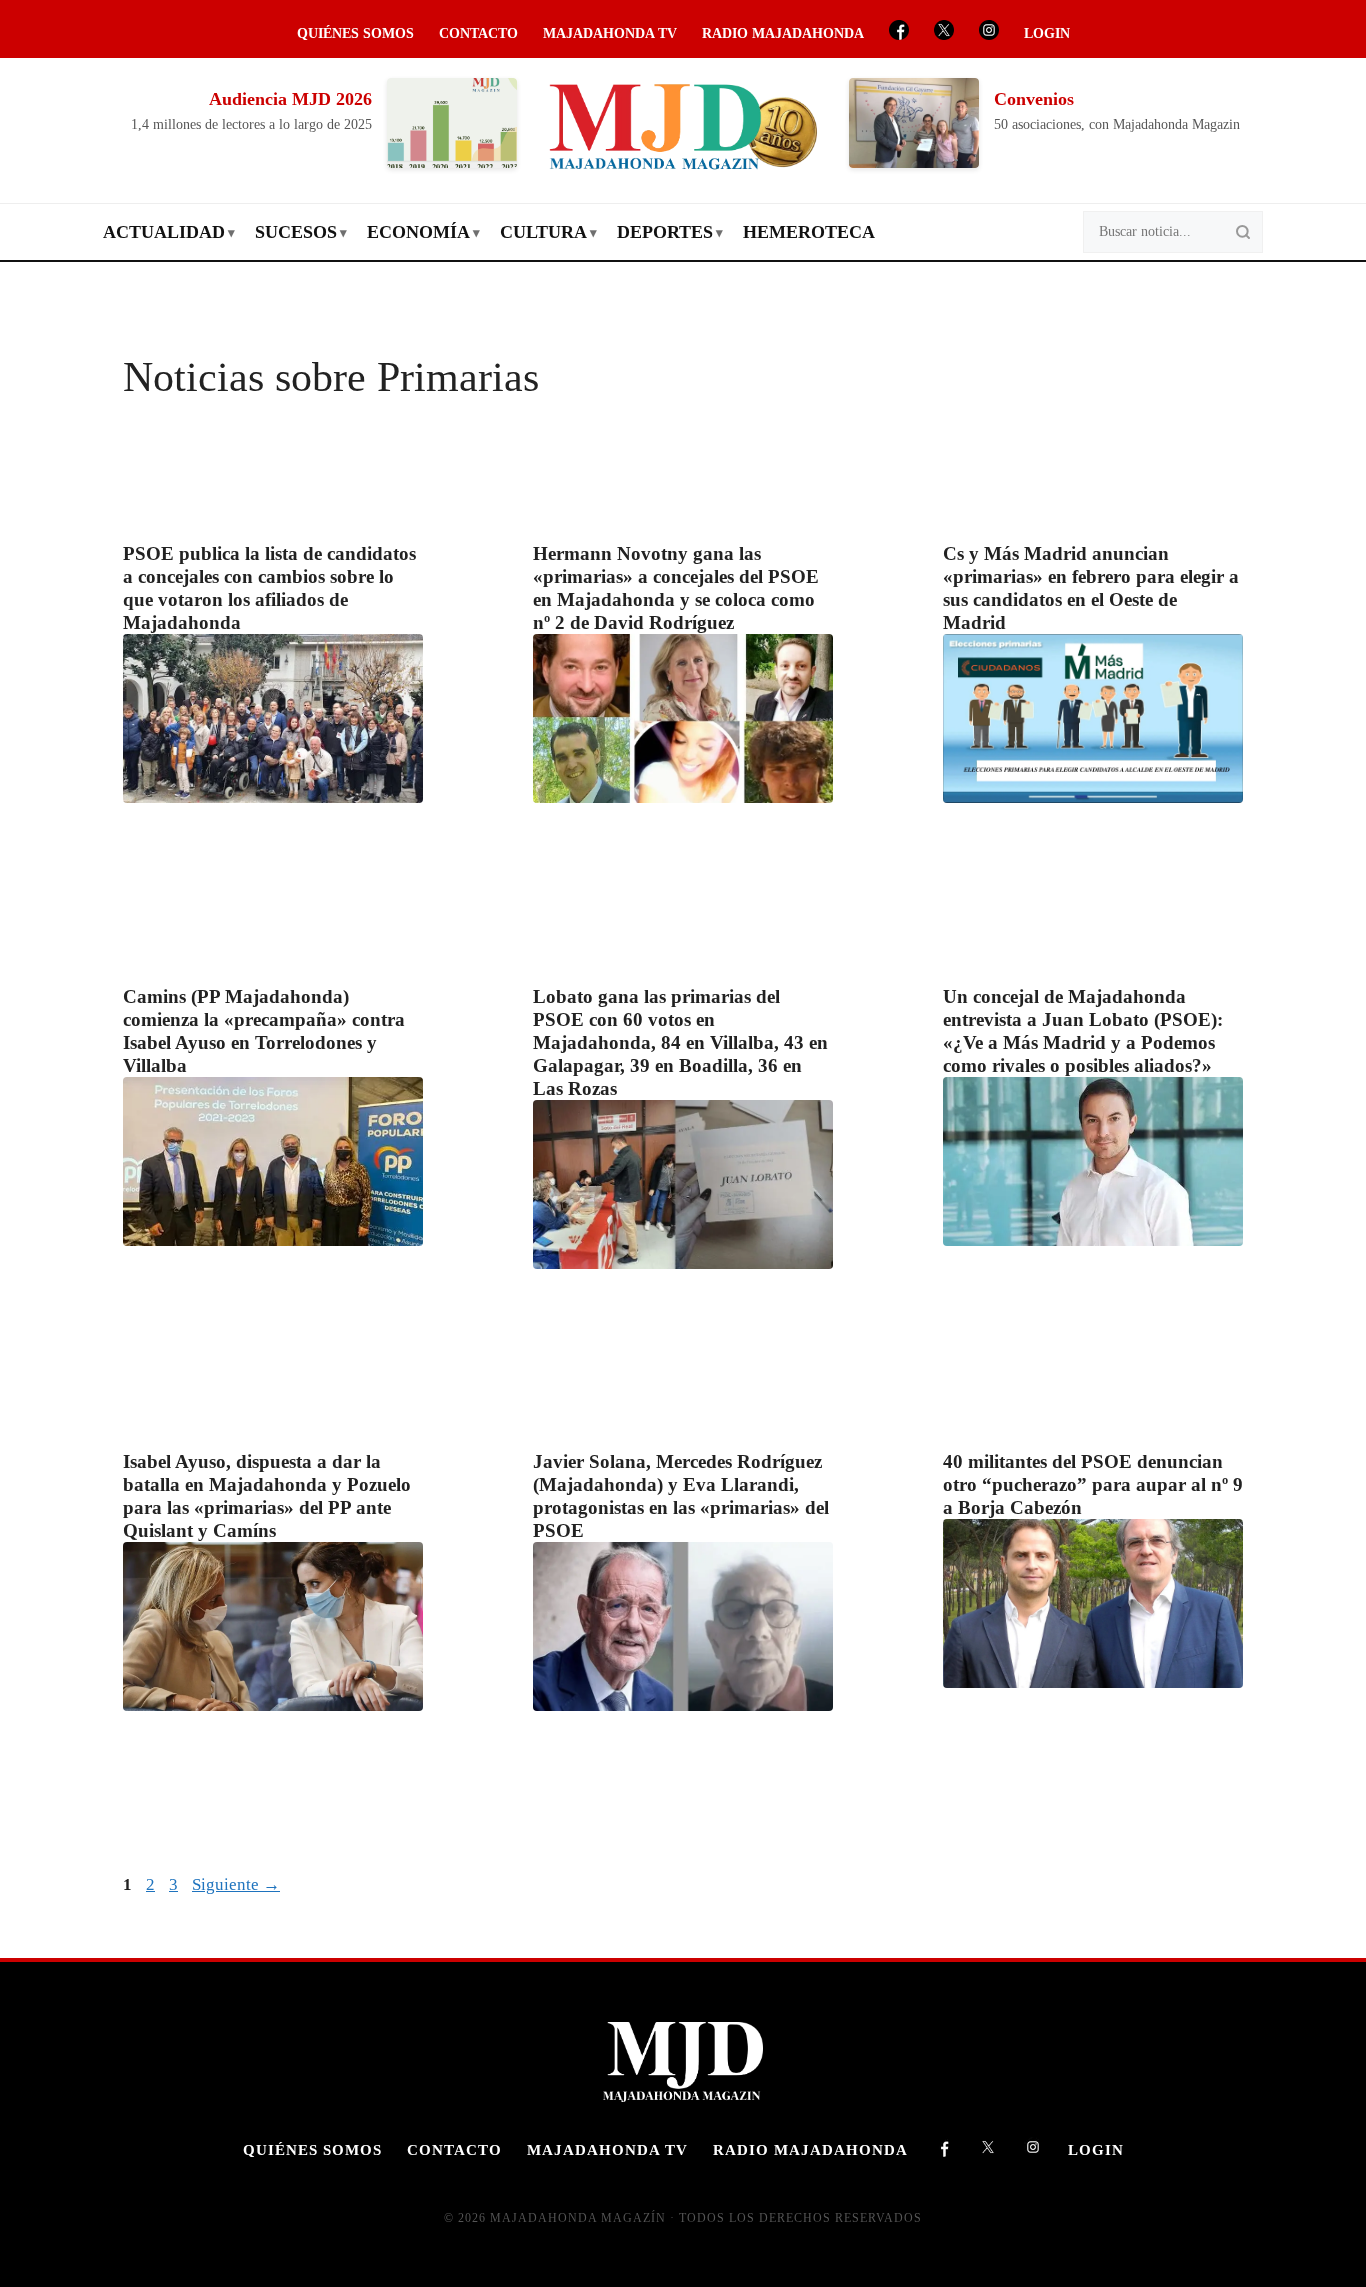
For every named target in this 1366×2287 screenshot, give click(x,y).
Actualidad (164, 232)
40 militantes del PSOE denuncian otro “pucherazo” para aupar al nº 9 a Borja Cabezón (1093, 1484)
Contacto (478, 33)
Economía (418, 232)
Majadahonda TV (610, 33)
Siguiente (236, 1884)
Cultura (543, 232)
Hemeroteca (809, 232)
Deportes (665, 232)
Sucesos (296, 232)
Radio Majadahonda (783, 33)
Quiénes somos (355, 33)
